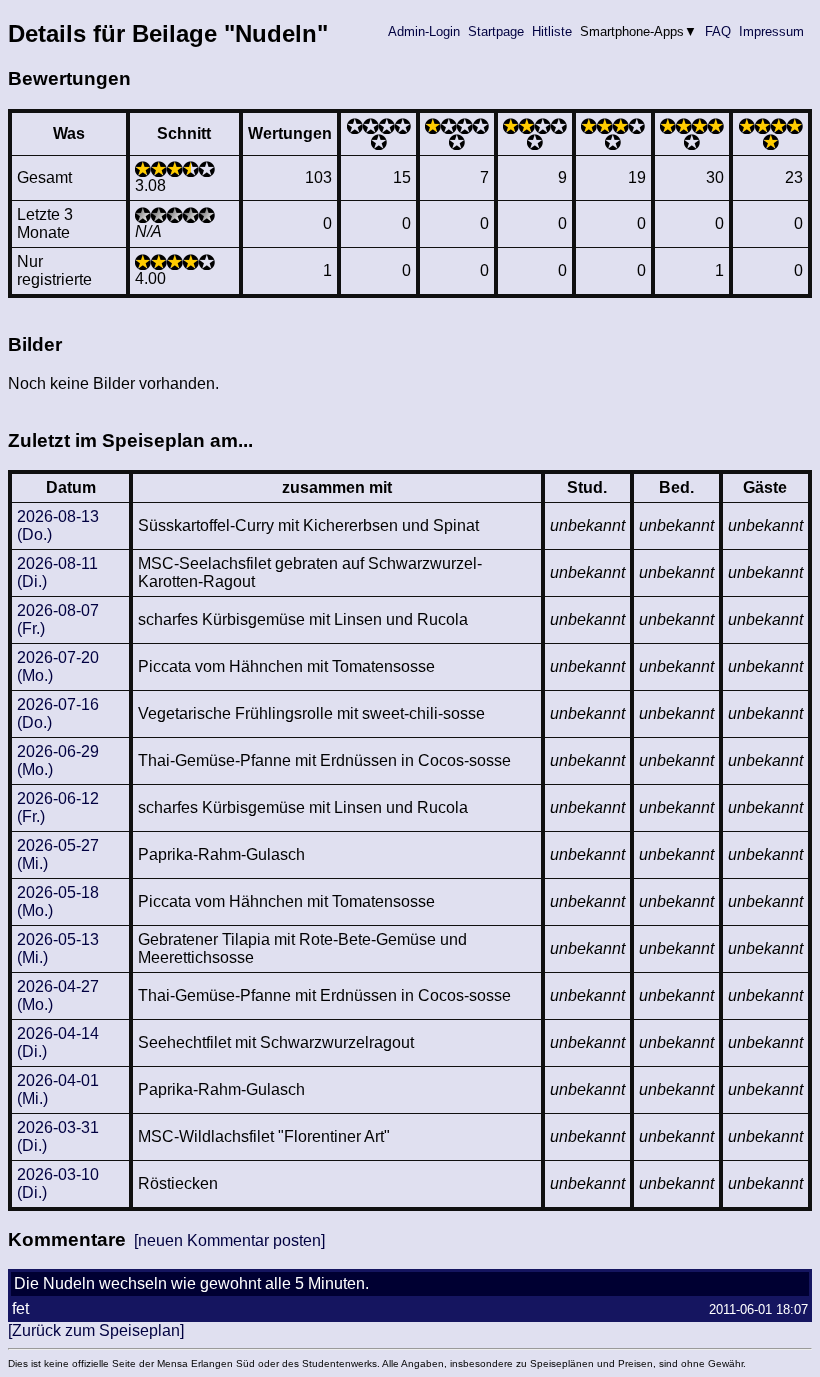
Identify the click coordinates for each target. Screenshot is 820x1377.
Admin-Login (424, 31)
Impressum (771, 31)
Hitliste (552, 31)
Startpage (496, 31)
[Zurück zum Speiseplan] (96, 1330)
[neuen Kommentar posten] (229, 1240)
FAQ (718, 31)
